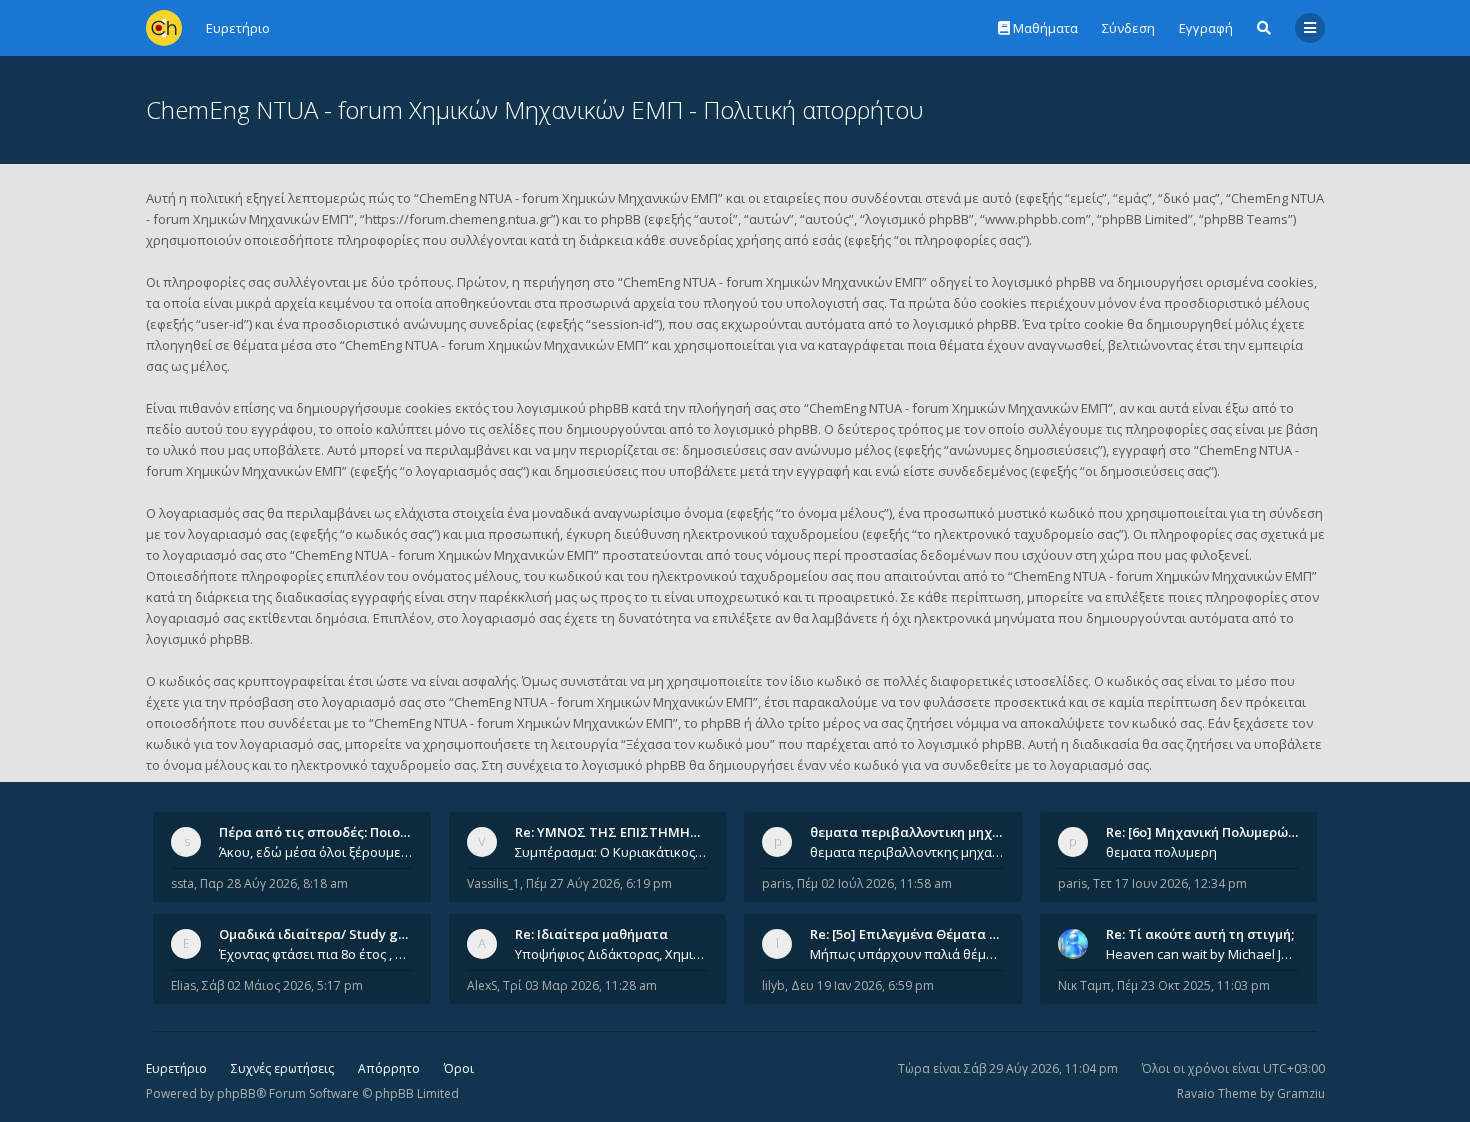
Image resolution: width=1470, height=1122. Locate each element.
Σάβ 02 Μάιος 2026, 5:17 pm (282, 985)
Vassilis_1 (493, 883)
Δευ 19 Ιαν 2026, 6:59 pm (862, 985)
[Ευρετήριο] (164, 28)
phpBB (236, 1093)
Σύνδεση (1128, 28)
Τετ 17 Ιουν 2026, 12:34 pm (1170, 883)
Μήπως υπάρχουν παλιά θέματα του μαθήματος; (907, 954)
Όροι (459, 1068)
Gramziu (1301, 1093)
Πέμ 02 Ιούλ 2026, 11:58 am (874, 883)
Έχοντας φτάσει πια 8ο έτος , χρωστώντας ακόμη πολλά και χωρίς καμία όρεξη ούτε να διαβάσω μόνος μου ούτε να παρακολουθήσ (316, 954)
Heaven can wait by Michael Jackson (1203, 954)
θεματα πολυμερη (1161, 852)
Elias (183, 985)
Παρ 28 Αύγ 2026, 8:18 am (274, 883)
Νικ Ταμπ (1084, 985)
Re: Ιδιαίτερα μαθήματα (591, 934)
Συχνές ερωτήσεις (282, 1068)
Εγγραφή (1206, 28)
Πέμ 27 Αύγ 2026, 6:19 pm (599, 883)
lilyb (773, 985)
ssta (182, 883)
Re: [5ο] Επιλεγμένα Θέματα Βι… (911, 934)
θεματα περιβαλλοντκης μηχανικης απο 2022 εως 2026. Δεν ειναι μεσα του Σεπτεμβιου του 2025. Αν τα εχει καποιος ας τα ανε (907, 852)
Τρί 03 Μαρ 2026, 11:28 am (580, 985)
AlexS (482, 985)
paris (776, 883)
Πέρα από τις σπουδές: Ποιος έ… (323, 832)
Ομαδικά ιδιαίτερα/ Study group (323, 934)
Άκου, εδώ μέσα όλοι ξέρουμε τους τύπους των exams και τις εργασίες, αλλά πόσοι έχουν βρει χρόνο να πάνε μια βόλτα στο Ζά (316, 852)
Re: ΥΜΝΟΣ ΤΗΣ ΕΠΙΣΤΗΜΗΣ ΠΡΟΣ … (633, 832)
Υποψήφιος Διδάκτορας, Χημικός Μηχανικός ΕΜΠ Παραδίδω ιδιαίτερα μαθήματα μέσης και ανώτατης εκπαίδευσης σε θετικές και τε (612, 954)
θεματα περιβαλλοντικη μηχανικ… (920, 832)
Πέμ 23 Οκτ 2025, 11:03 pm (1193, 985)
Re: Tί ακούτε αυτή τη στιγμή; (1200, 934)
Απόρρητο (389, 1068)
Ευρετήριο (176, 1068)
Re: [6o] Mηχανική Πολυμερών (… (1209, 832)
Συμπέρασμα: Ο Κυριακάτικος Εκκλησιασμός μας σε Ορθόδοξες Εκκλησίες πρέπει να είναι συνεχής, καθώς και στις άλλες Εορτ (612, 852)
